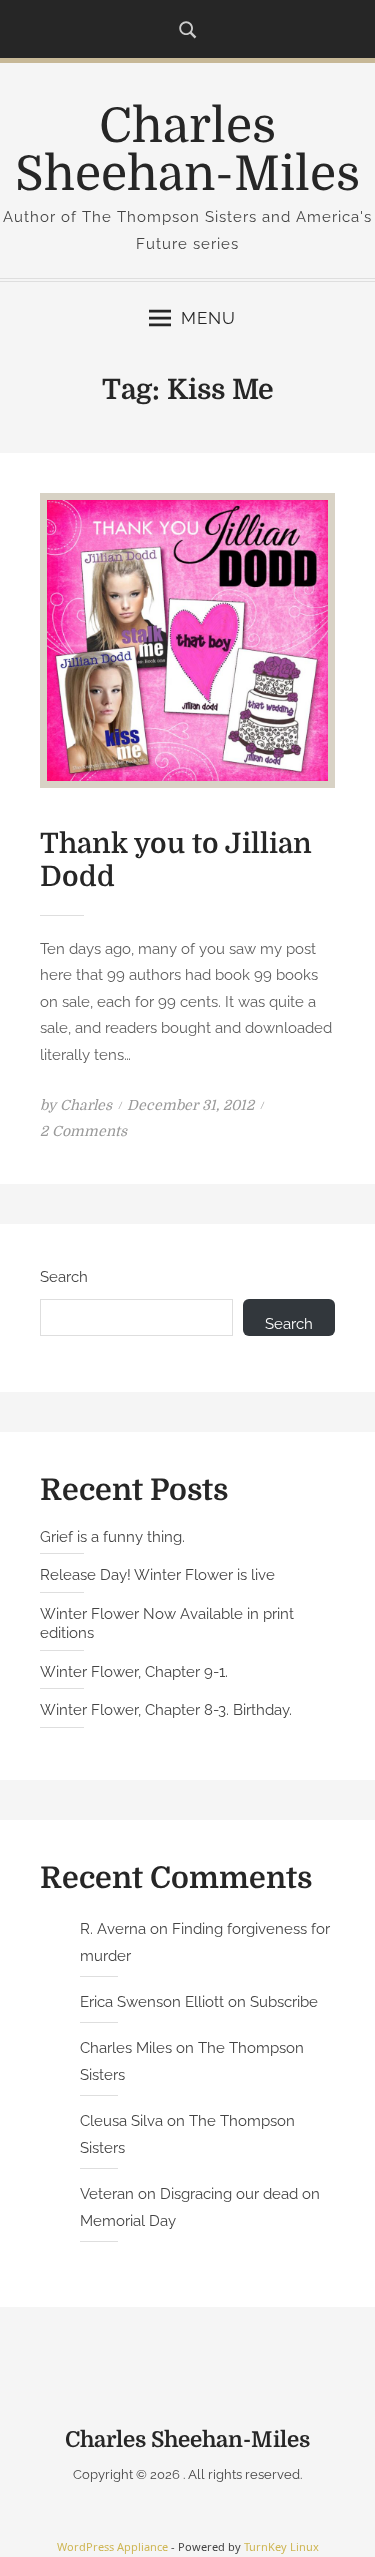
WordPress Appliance (112, 2546)
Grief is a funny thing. (112, 1537)
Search (64, 1277)
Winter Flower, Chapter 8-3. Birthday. (166, 1710)
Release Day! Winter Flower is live (157, 1575)
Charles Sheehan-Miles (187, 150)
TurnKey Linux (281, 2546)
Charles (86, 1105)
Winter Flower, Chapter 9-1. (134, 1672)
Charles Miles (126, 2048)
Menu (208, 318)
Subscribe (284, 2002)
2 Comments (83, 1131)
